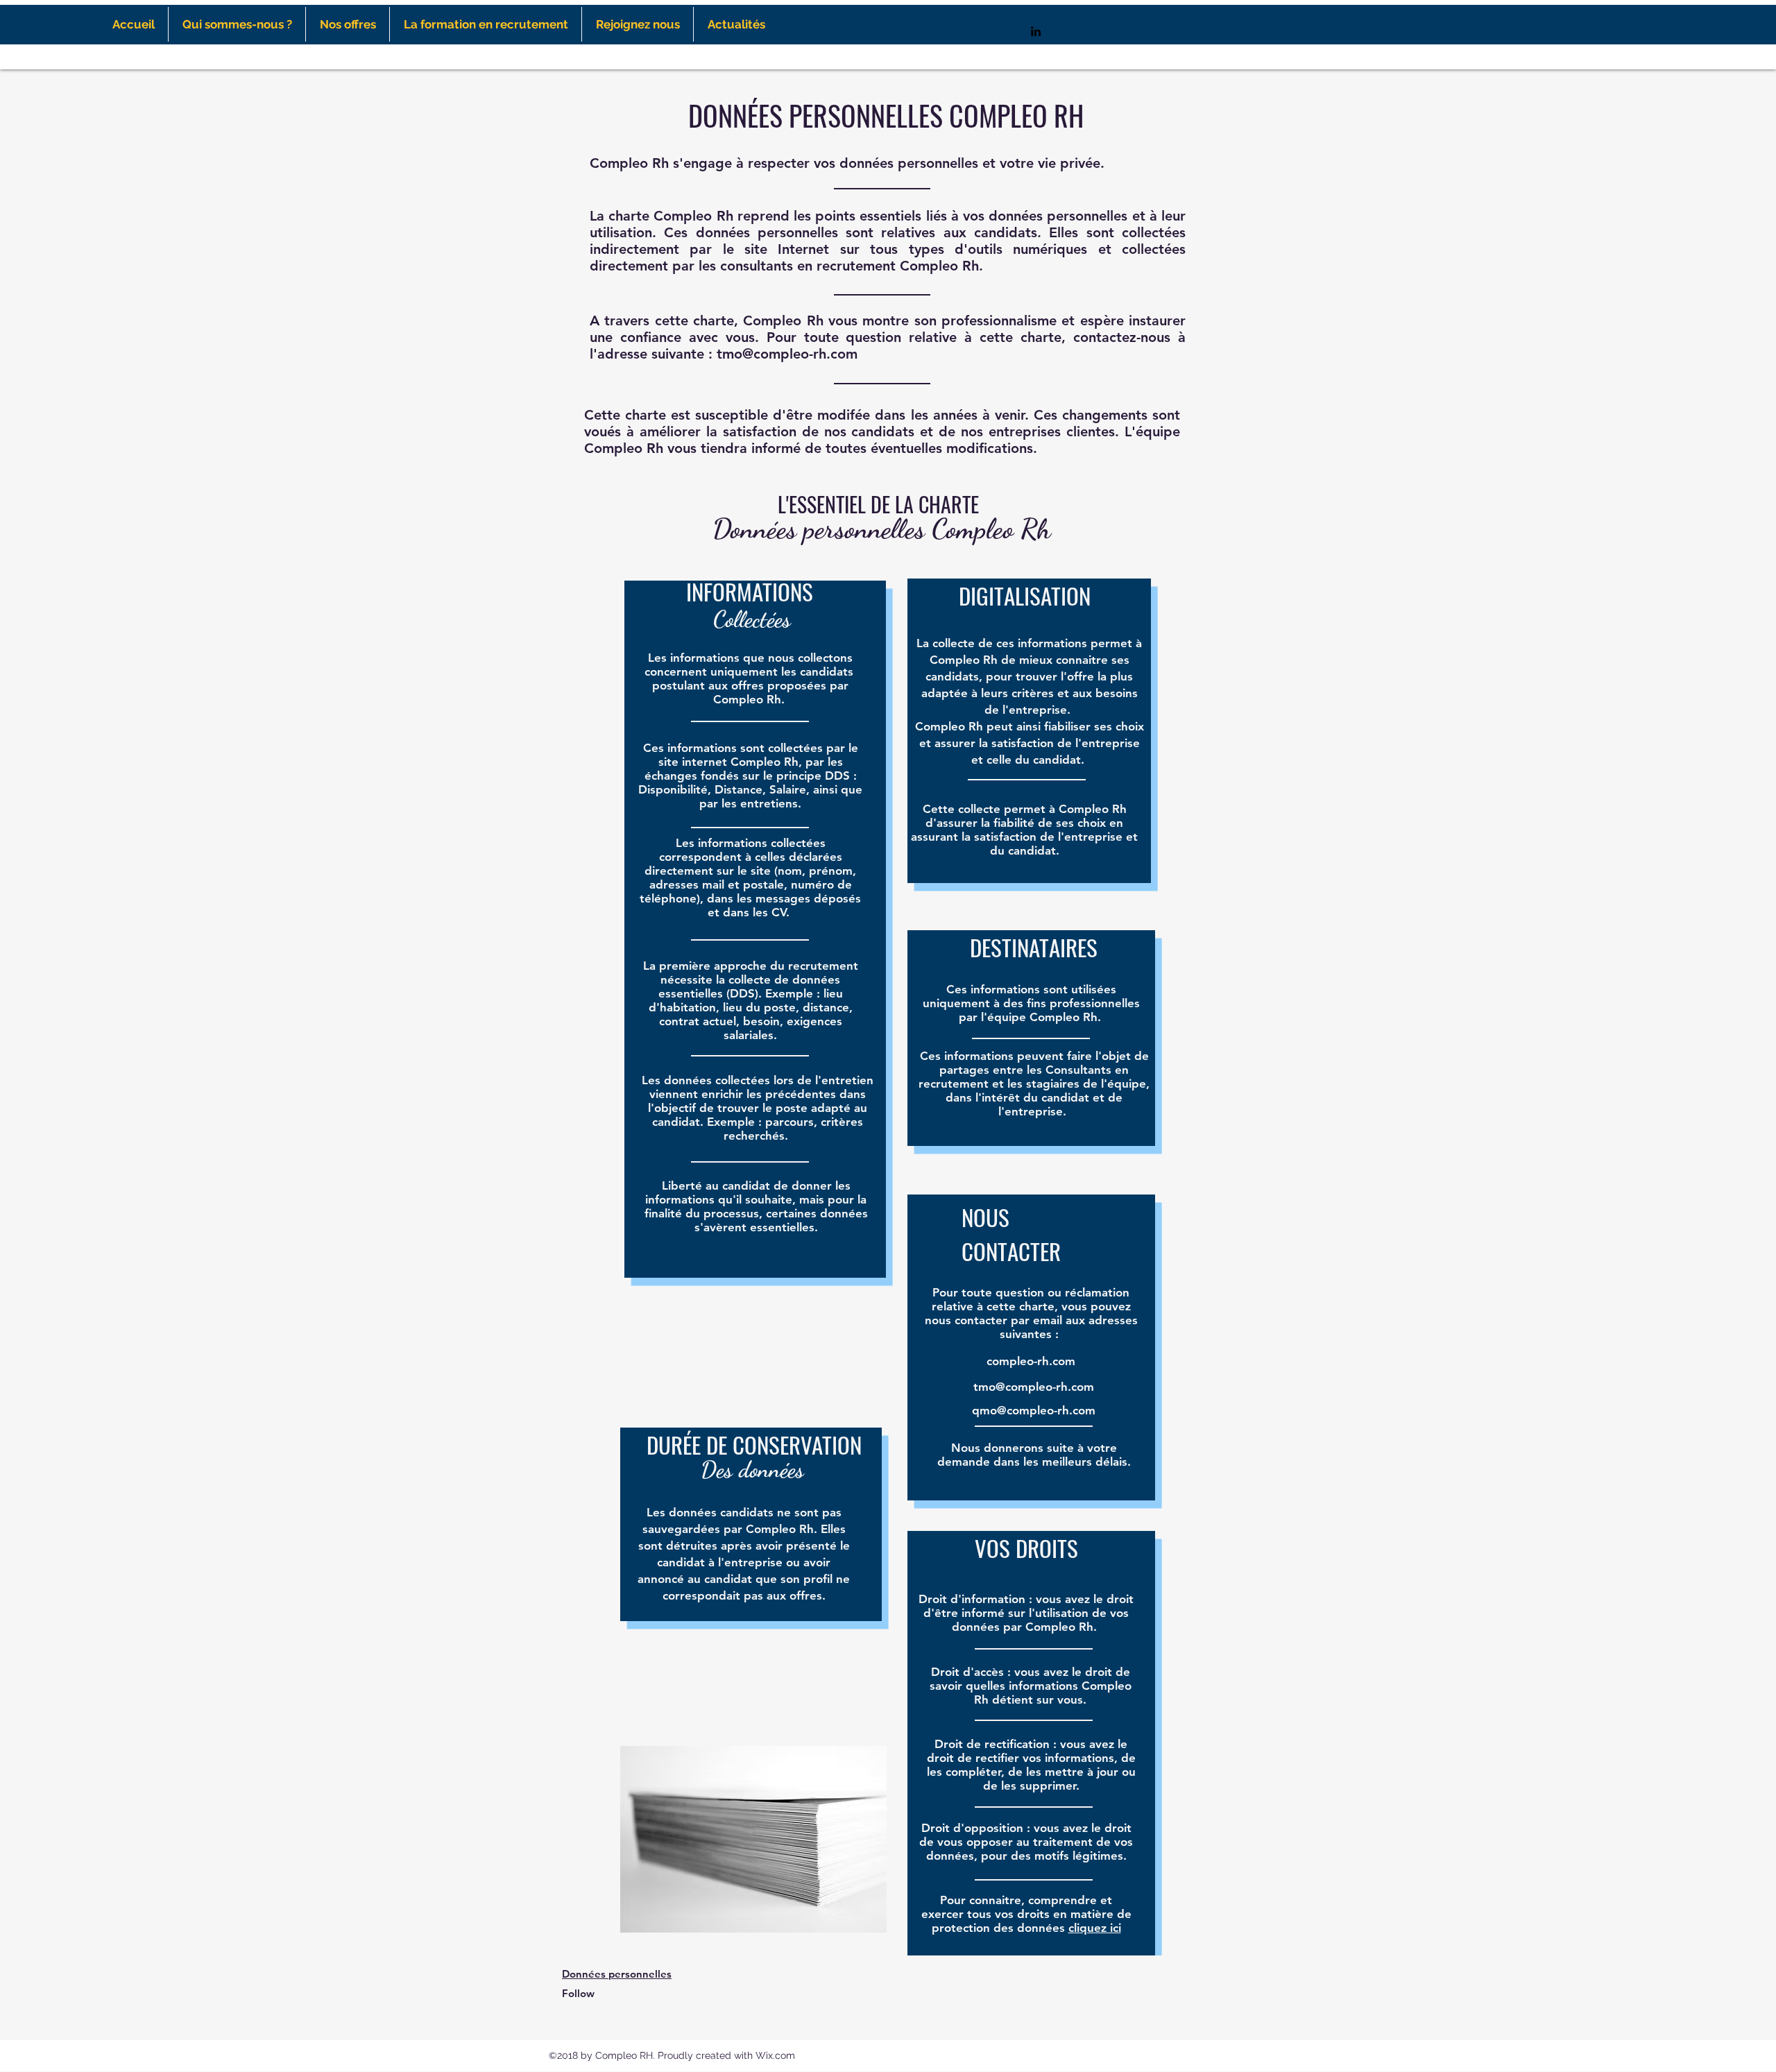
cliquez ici (1095, 1928)
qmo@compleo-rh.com (1034, 1410)
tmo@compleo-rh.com (787, 354)
